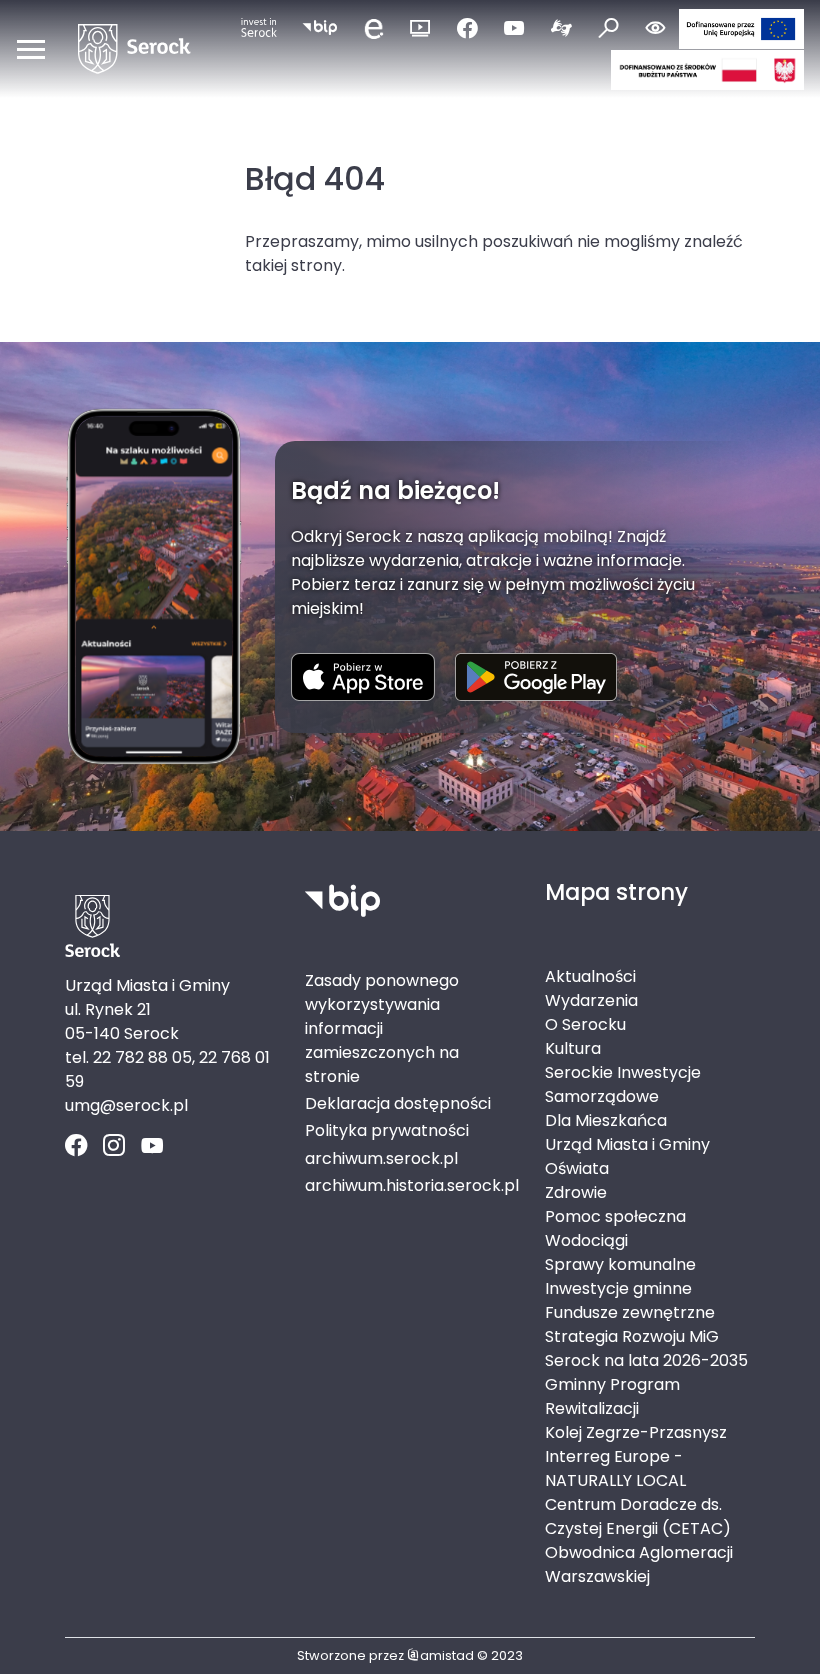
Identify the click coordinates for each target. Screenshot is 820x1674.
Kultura (573, 1048)
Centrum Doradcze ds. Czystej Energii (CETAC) (638, 1516)
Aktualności (590, 976)
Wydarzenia (591, 1000)
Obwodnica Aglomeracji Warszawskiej (639, 1564)
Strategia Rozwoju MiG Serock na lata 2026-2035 (646, 1348)
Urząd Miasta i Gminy (627, 1144)
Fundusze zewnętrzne (630, 1312)
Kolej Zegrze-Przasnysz (636, 1432)
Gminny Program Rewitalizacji (612, 1396)
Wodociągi (586, 1240)
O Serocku (585, 1024)
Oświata (577, 1168)
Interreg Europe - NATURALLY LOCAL (615, 1468)
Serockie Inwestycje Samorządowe (623, 1084)
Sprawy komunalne (620, 1264)
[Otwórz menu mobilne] (31, 49)
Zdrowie (576, 1192)
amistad (447, 1655)
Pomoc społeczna (615, 1216)
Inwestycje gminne (618, 1288)
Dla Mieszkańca (606, 1120)
